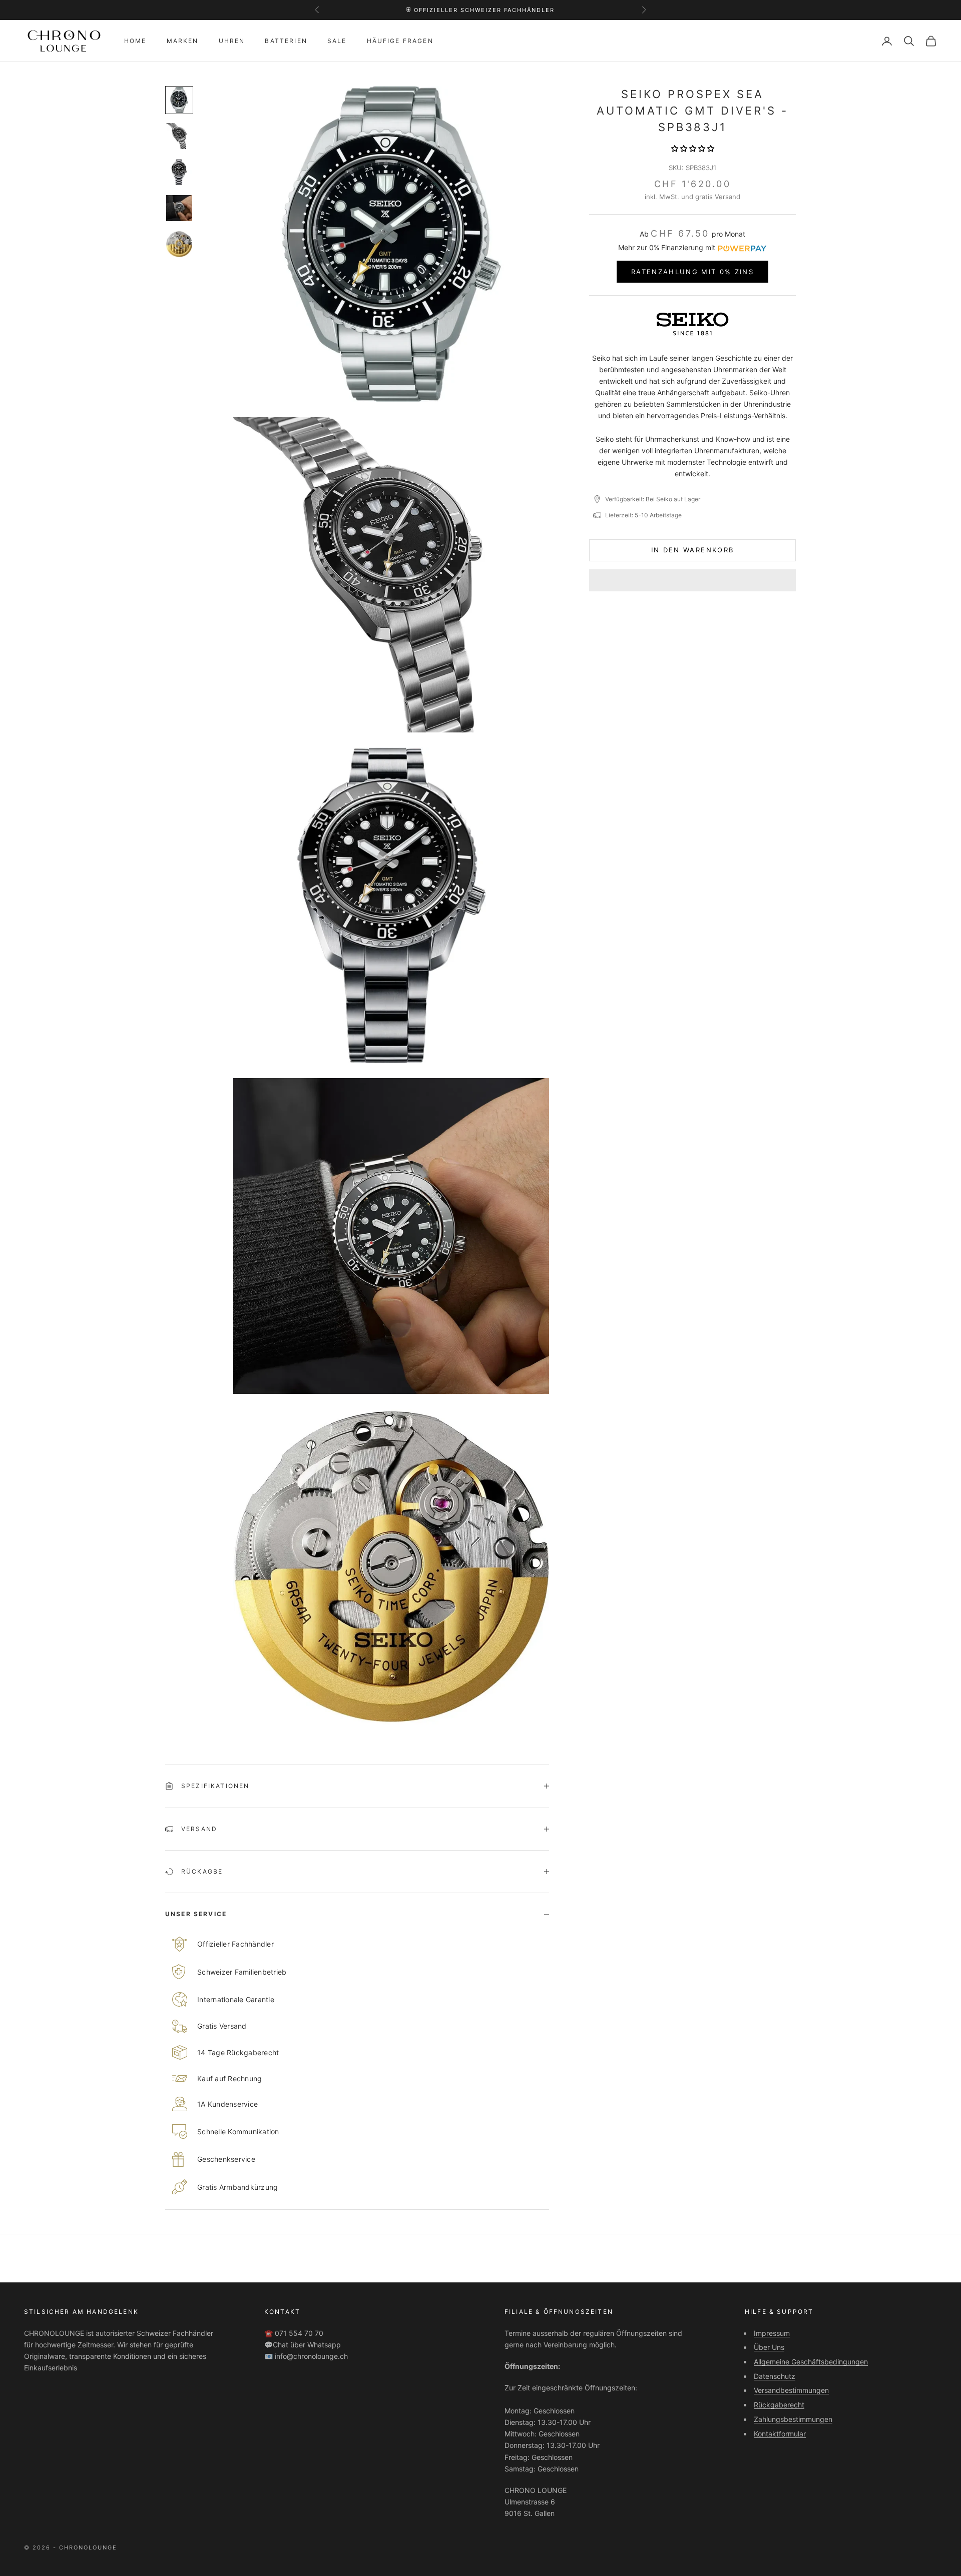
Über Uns (769, 2347)
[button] (693, 148)
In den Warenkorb (692, 550)
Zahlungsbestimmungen (793, 2419)
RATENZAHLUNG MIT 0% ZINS (692, 272)
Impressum (772, 2333)
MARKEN (183, 41)
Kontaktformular (780, 2434)
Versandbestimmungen (791, 2390)
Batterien (286, 41)
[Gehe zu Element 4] (179, 208)
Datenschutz (775, 2376)
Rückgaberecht (779, 2405)
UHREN (232, 41)
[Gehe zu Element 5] (179, 244)
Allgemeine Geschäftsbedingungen (811, 2362)
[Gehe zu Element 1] (179, 100)
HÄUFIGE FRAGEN (400, 41)
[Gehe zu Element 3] (179, 172)
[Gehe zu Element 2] (179, 136)
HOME (135, 41)
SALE (337, 41)
